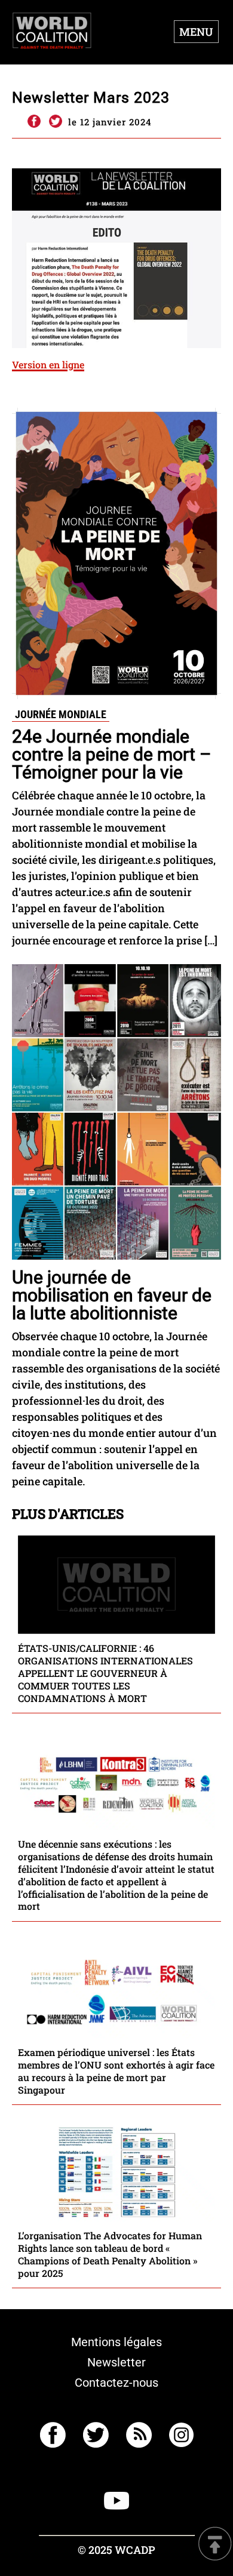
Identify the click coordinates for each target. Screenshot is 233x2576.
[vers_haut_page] (215, 2545)
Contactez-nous (116, 2383)
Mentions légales (116, 2342)
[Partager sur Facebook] (33, 122)
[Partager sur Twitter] (56, 122)
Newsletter (116, 2362)
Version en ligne (48, 364)
